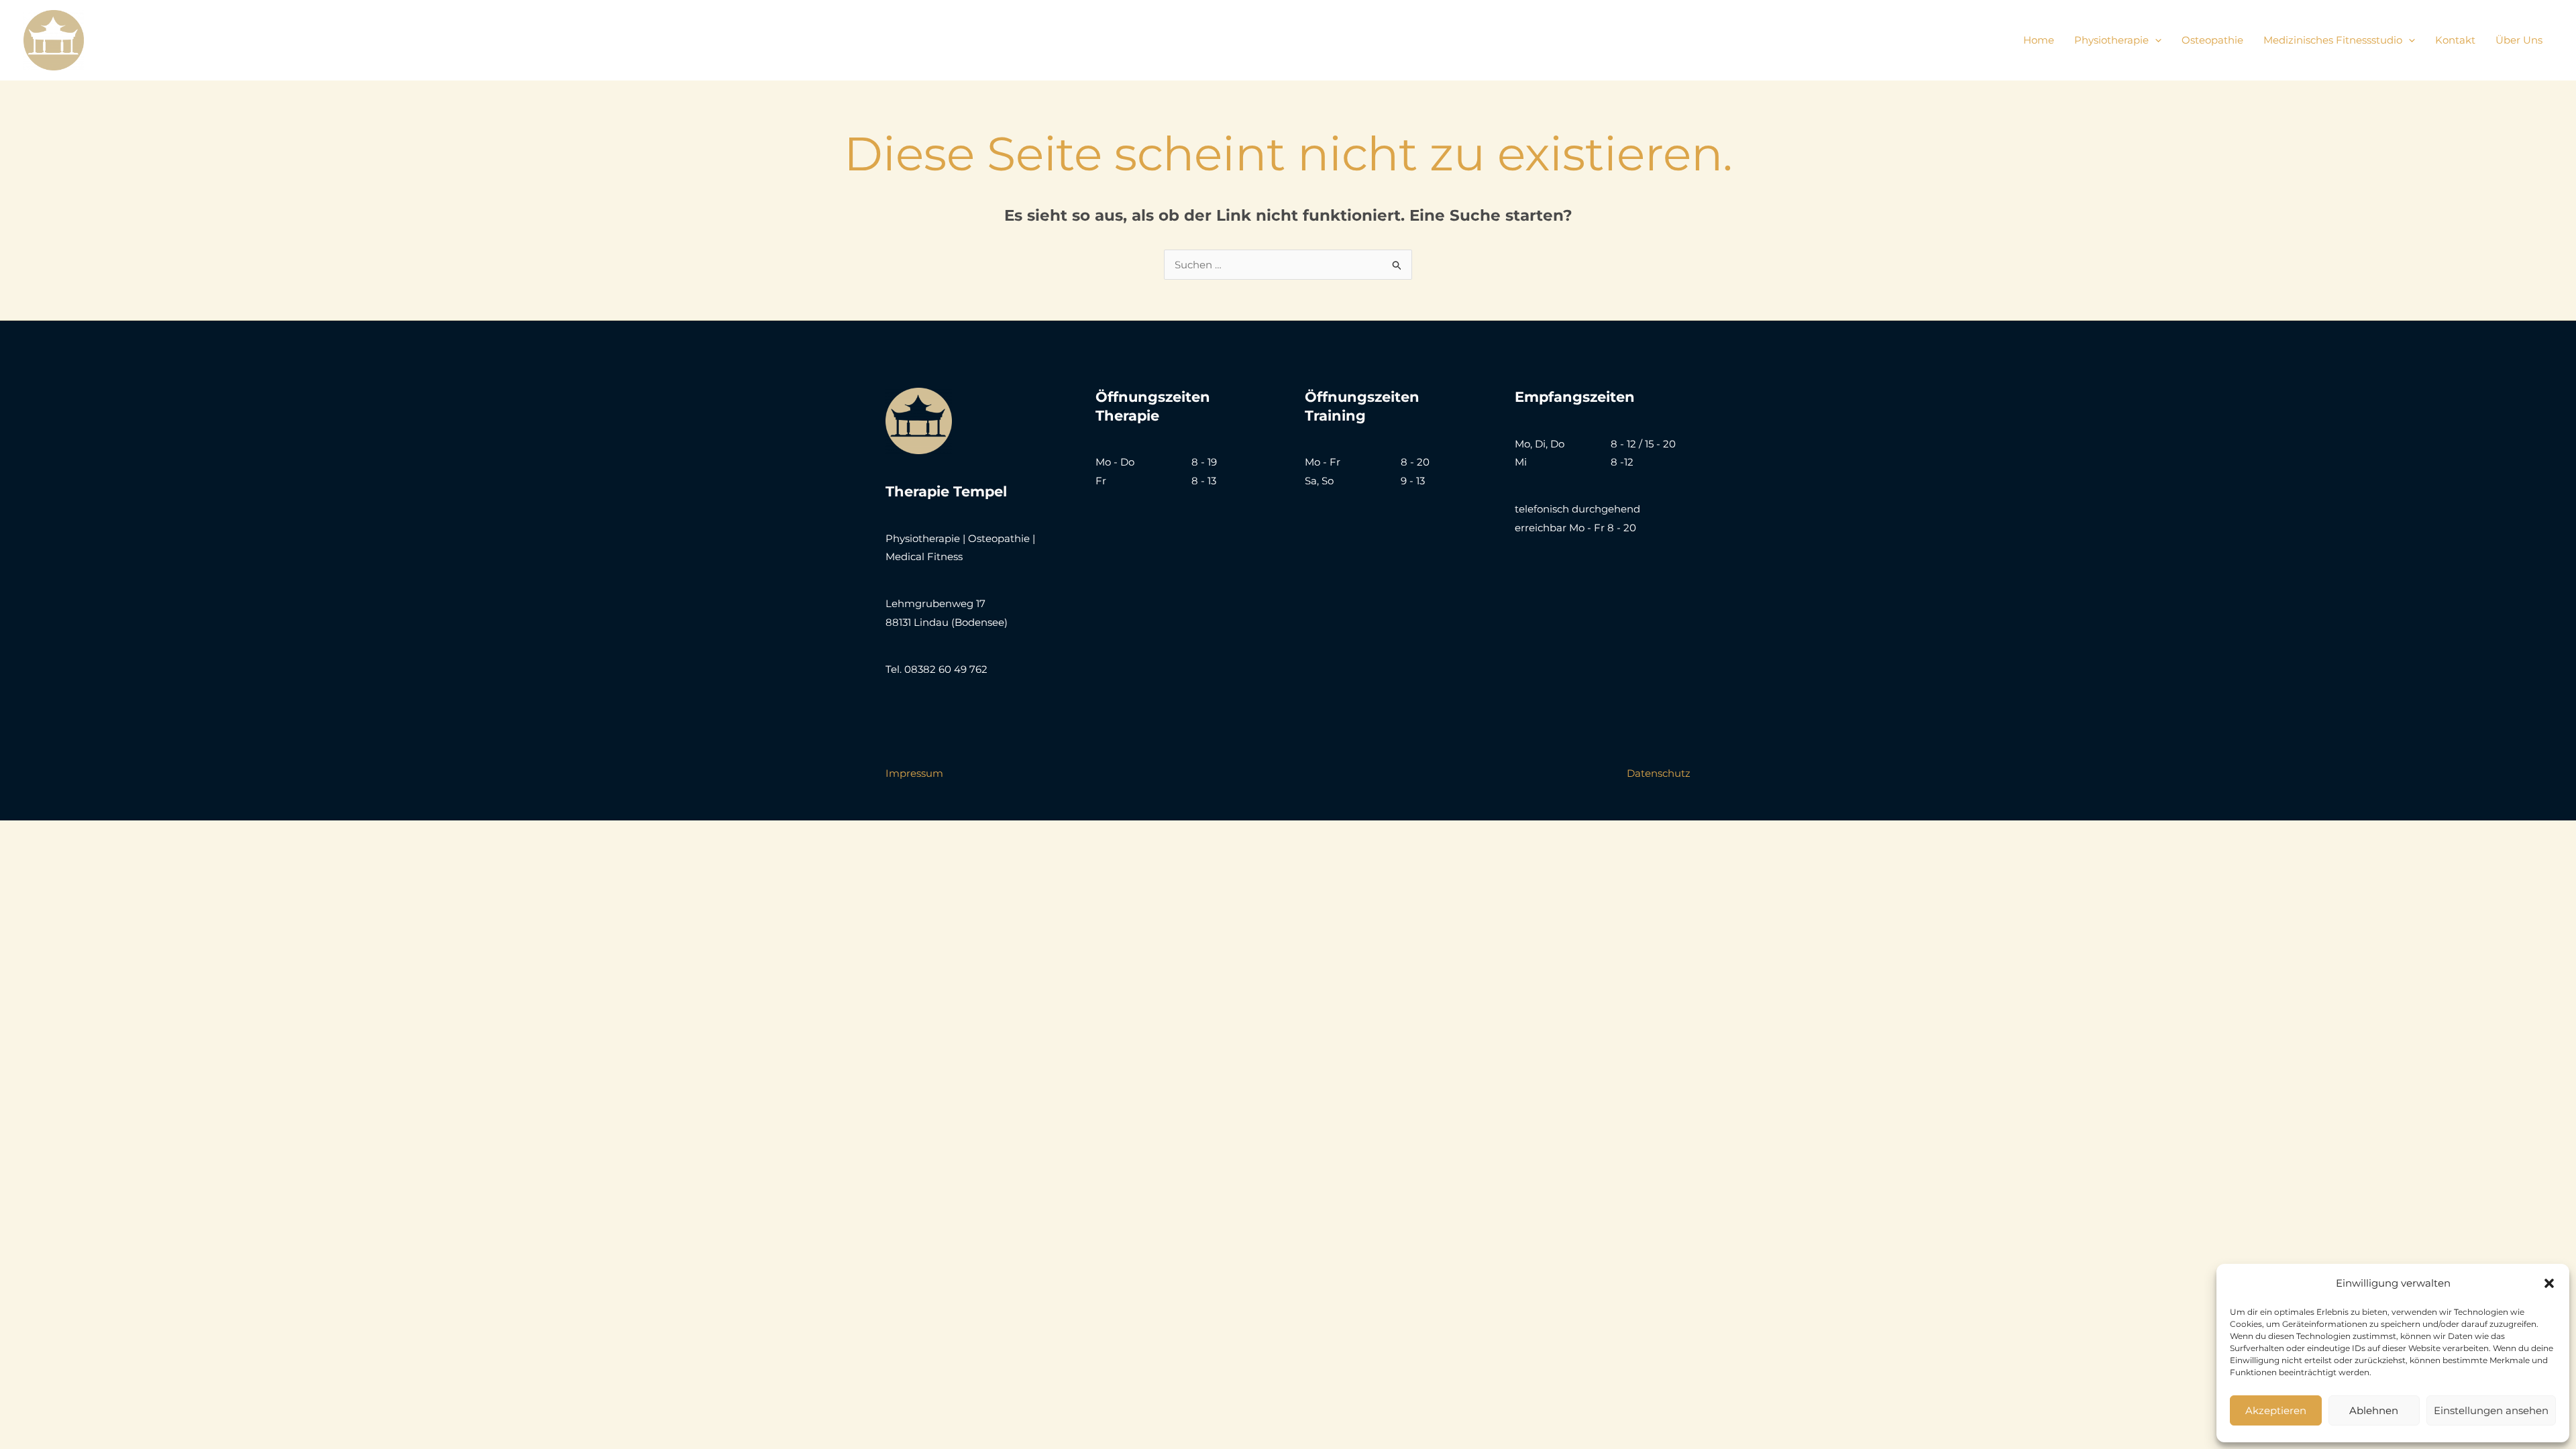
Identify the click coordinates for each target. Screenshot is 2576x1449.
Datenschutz (1659, 773)
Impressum (914, 773)
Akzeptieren (2276, 1410)
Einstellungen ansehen (2491, 1410)
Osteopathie (2212, 40)
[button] (2549, 1283)
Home (2039, 40)
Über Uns (2519, 40)
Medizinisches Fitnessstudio (2333, 40)
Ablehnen (2374, 1410)
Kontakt (2455, 40)
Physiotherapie (2111, 40)
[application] (2155, 40)
